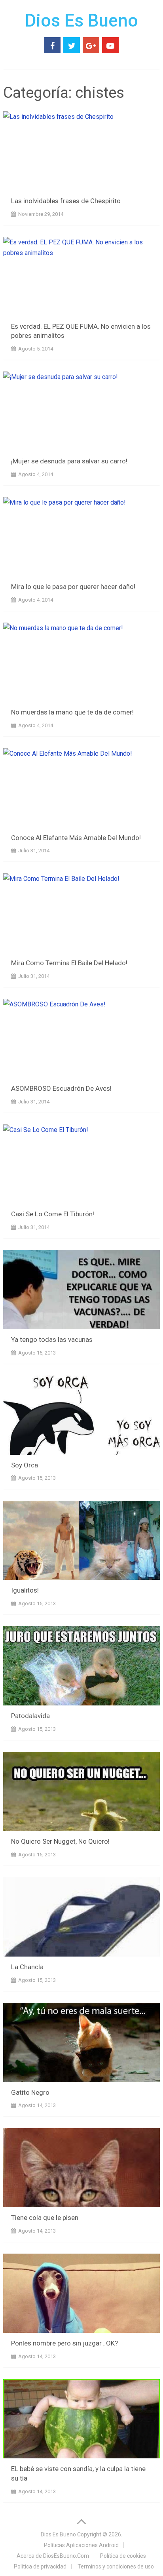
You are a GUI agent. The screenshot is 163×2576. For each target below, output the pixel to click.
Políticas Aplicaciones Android (81, 2545)
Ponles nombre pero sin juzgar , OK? (64, 2343)
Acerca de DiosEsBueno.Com (53, 2556)
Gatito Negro (30, 2092)
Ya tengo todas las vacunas (52, 1339)
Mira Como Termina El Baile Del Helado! (69, 963)
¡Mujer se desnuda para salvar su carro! (69, 461)
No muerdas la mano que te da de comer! (72, 712)
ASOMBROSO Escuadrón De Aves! (61, 1088)
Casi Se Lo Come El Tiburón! (53, 1214)
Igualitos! (25, 1590)
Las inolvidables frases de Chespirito (66, 201)
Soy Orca (25, 1465)
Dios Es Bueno (81, 21)
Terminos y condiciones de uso (116, 2566)
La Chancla (27, 1967)
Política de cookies (123, 2556)
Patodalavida (30, 1716)
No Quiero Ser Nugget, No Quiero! (60, 1841)
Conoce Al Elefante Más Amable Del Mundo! (76, 838)
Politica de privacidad (40, 2566)
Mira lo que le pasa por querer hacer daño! (73, 587)
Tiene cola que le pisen (45, 2218)
